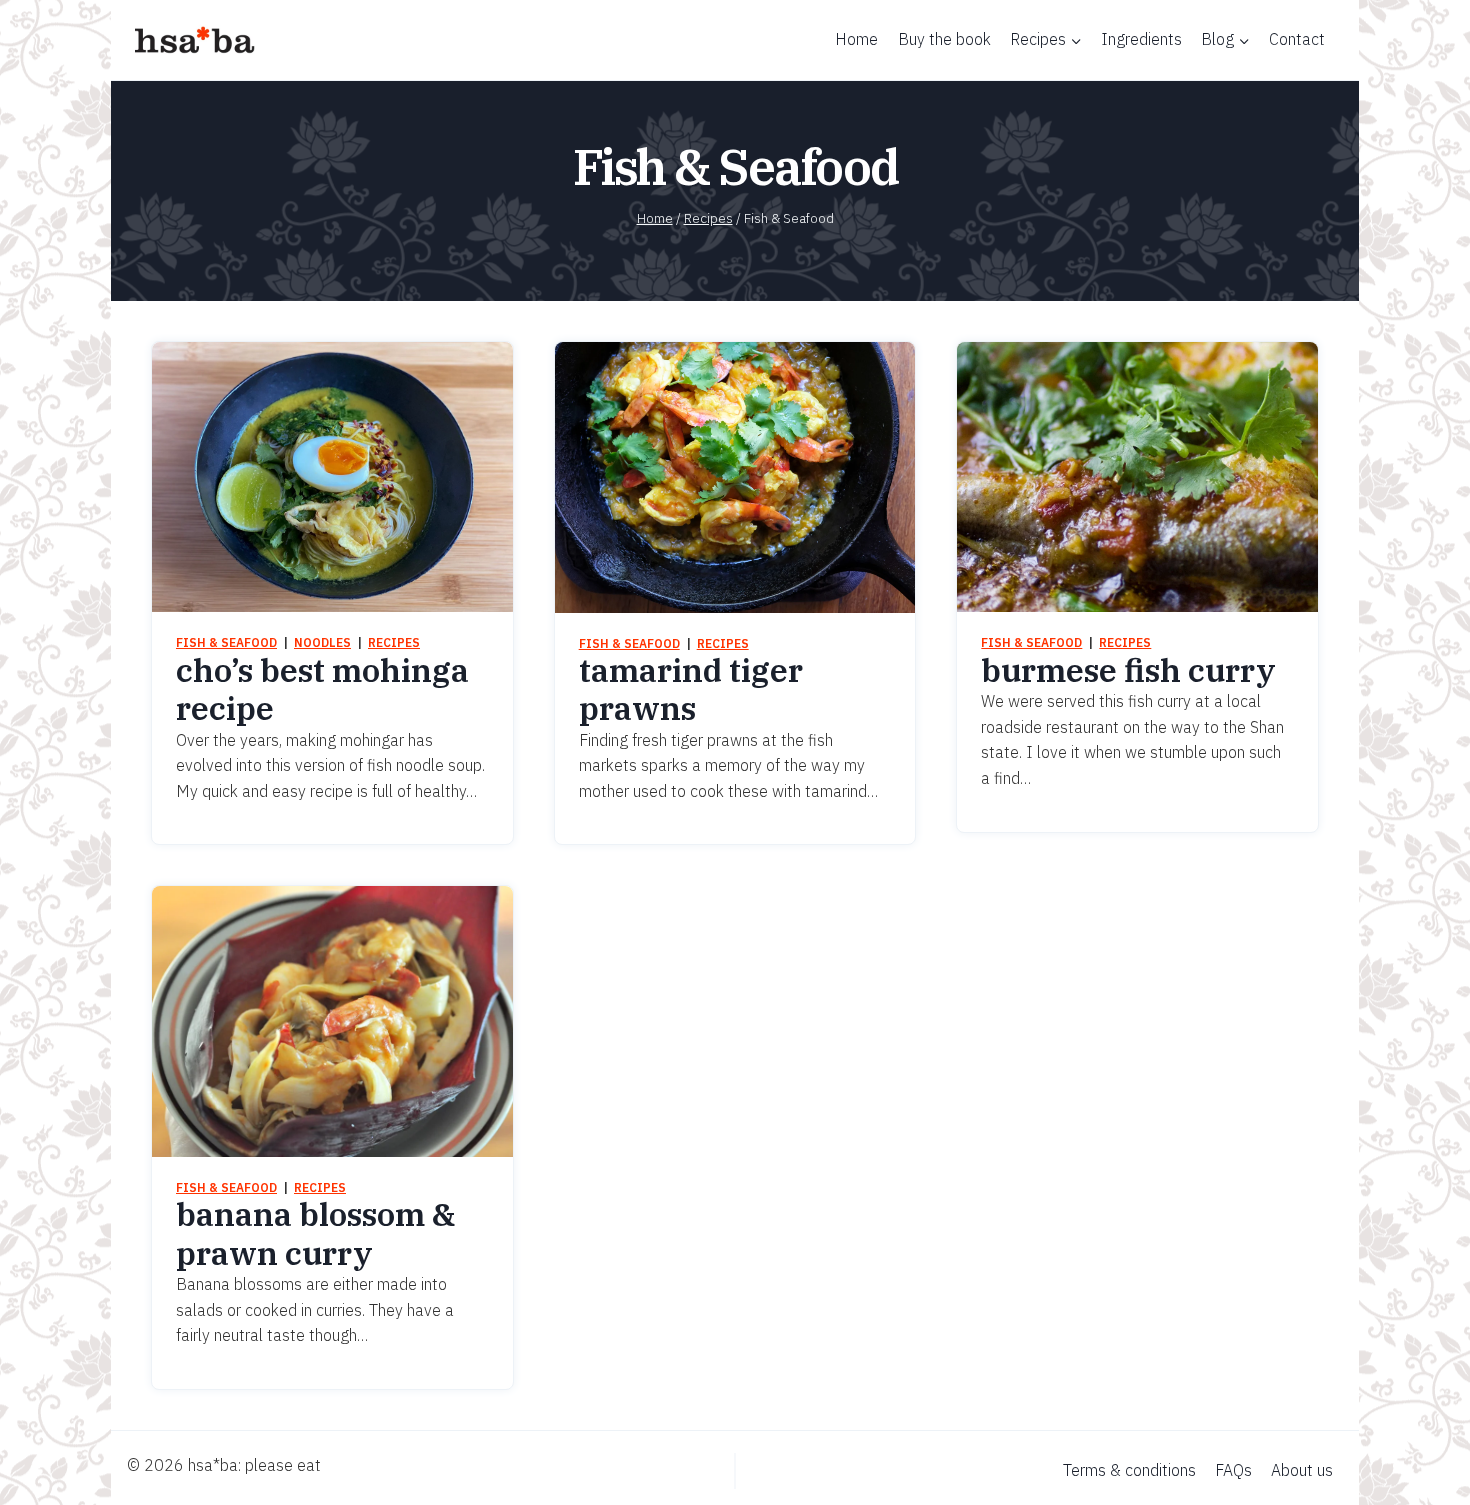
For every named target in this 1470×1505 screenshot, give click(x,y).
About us (1302, 1470)
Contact (1297, 39)
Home (856, 39)
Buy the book (944, 39)
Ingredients (1141, 39)
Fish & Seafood (226, 642)
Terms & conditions (1129, 1470)
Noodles (322, 642)
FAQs (1233, 1470)
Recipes (394, 642)
